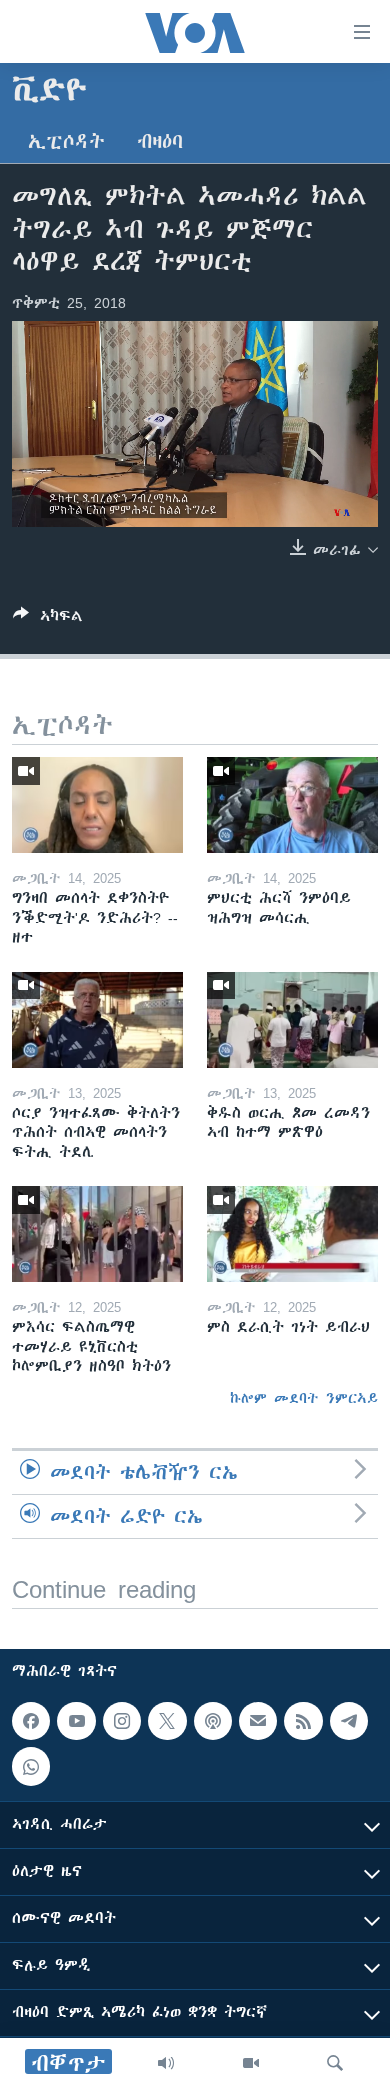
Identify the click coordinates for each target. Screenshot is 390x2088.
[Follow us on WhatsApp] (31, 1766)
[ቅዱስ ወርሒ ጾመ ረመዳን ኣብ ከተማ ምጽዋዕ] (292, 1020)
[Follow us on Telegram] (349, 1721)
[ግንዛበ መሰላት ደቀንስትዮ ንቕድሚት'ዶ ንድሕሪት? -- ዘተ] (97, 805)
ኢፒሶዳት (66, 141)
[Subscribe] (258, 1721)
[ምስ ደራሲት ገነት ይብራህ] (292, 1234)
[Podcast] (213, 1721)
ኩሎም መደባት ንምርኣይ (304, 1398)
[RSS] (303, 1721)
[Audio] (166, 2063)
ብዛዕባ (160, 141)
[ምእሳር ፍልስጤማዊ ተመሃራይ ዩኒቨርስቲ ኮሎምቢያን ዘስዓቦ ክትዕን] (97, 1234)
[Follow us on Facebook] (31, 1721)
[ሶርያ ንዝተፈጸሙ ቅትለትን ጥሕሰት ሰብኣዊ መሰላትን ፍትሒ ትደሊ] (97, 1020)
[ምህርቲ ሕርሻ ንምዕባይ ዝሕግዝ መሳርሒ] (292, 805)
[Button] (48, 619)
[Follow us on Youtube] (76, 1721)
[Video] (251, 2063)
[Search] (335, 2063)
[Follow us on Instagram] (122, 1721)
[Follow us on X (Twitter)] (167, 1721)
